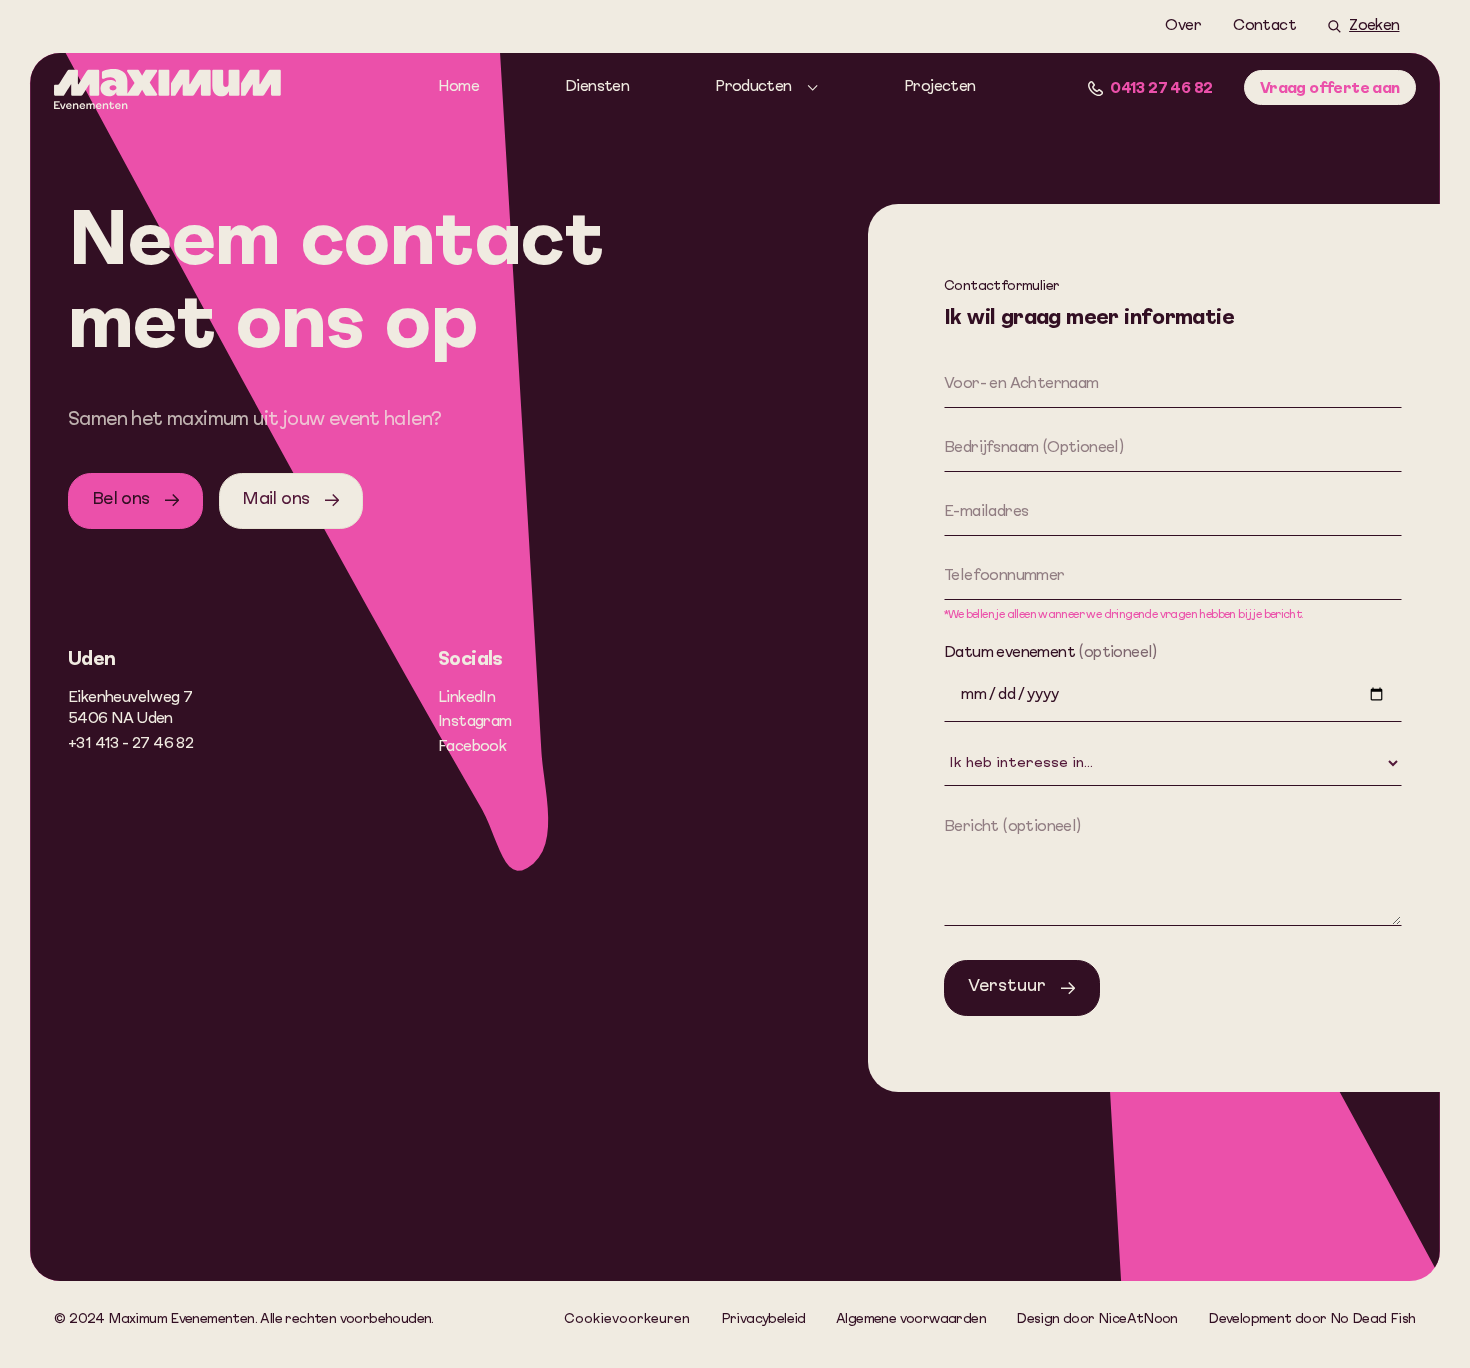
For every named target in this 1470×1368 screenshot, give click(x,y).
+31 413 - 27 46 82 (130, 744)
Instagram (475, 722)
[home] (167, 92)
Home (459, 87)
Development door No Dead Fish (1311, 1320)
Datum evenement (1051, 653)
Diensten (597, 87)
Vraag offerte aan (1330, 89)
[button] (767, 88)
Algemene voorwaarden (911, 1320)
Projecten (940, 87)
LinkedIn (466, 698)
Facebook (472, 747)
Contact (1264, 26)
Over (1183, 26)
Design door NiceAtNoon (1097, 1320)
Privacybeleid (763, 1320)
